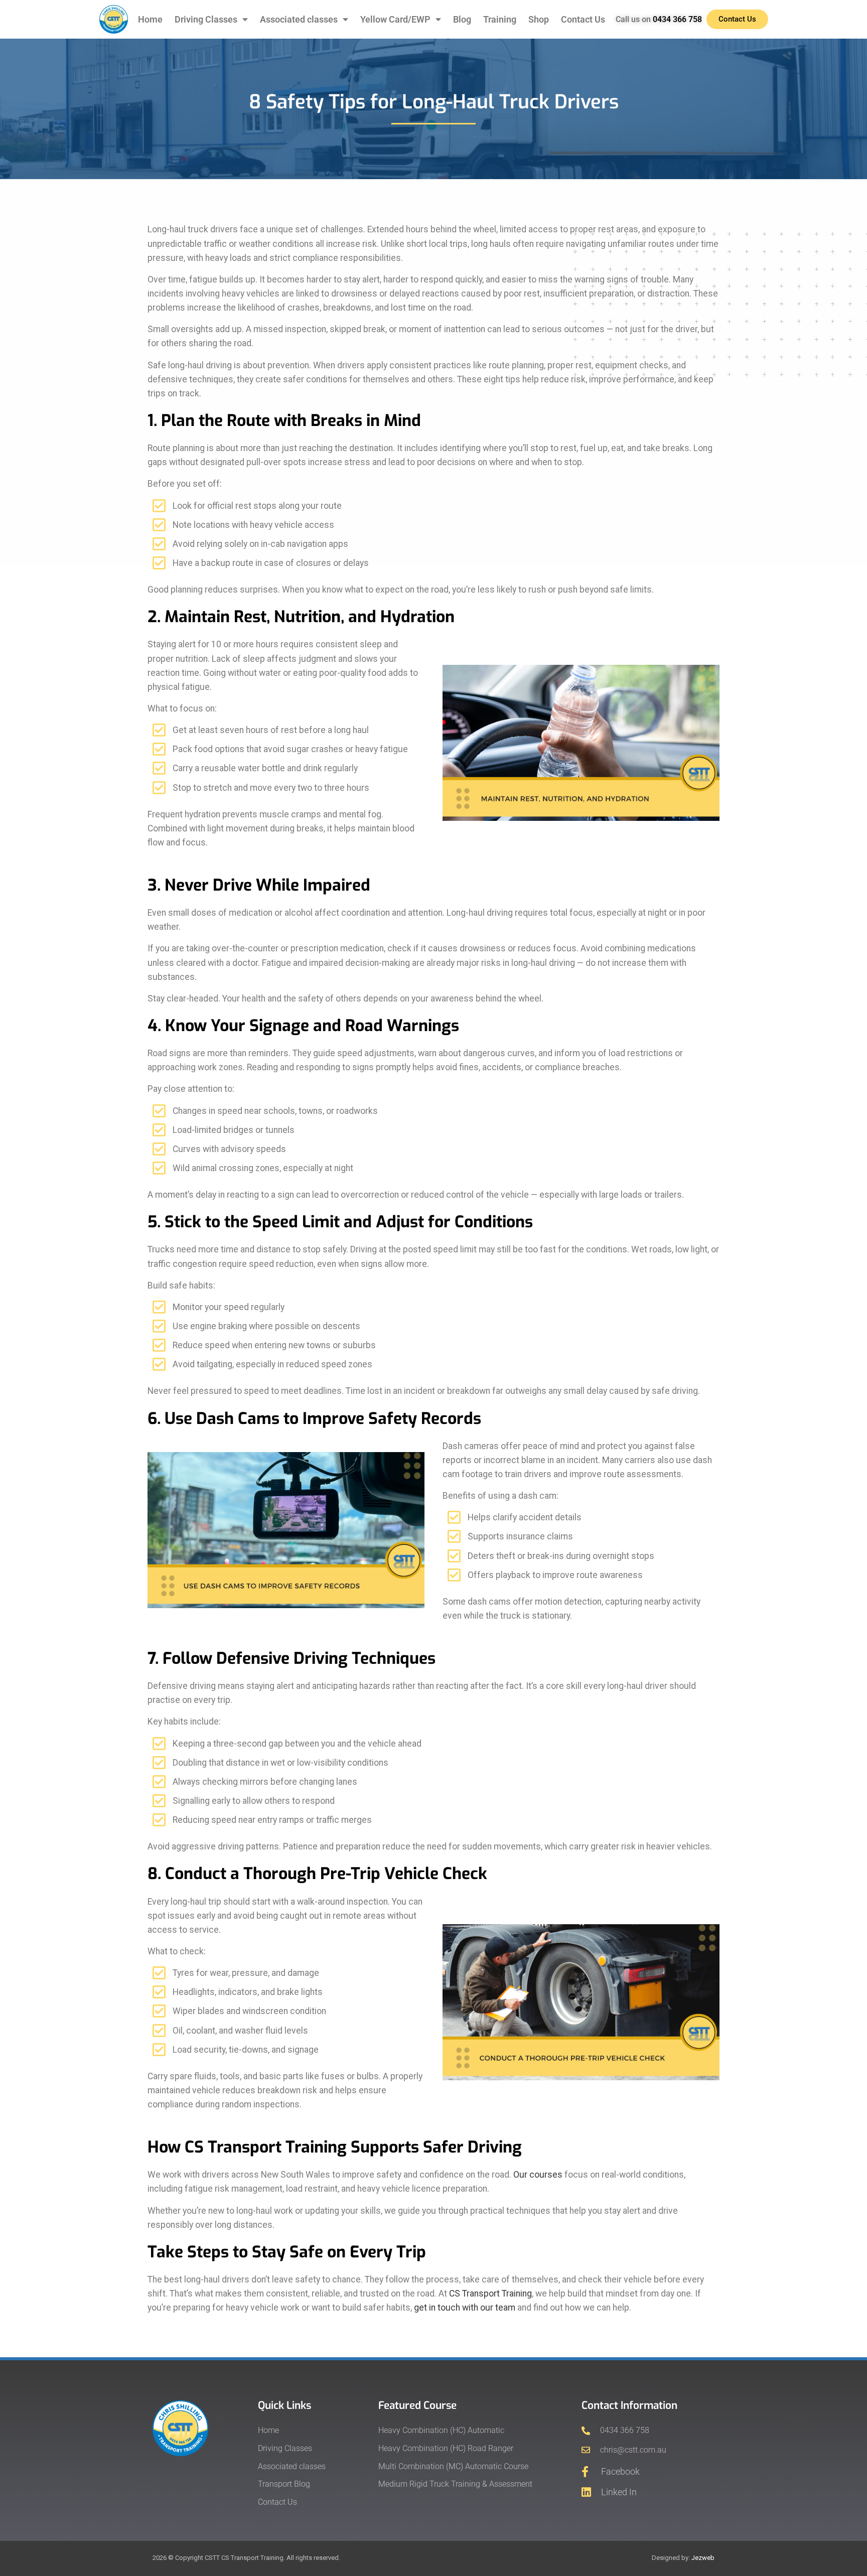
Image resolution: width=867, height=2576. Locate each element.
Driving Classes (206, 20)
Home (150, 20)
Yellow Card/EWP (395, 20)
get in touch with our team (465, 2308)
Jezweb (703, 2558)
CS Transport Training (490, 2294)
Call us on (659, 19)
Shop (539, 20)
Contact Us (583, 20)
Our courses (538, 2175)
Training (500, 20)
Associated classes (299, 20)
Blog (462, 20)
